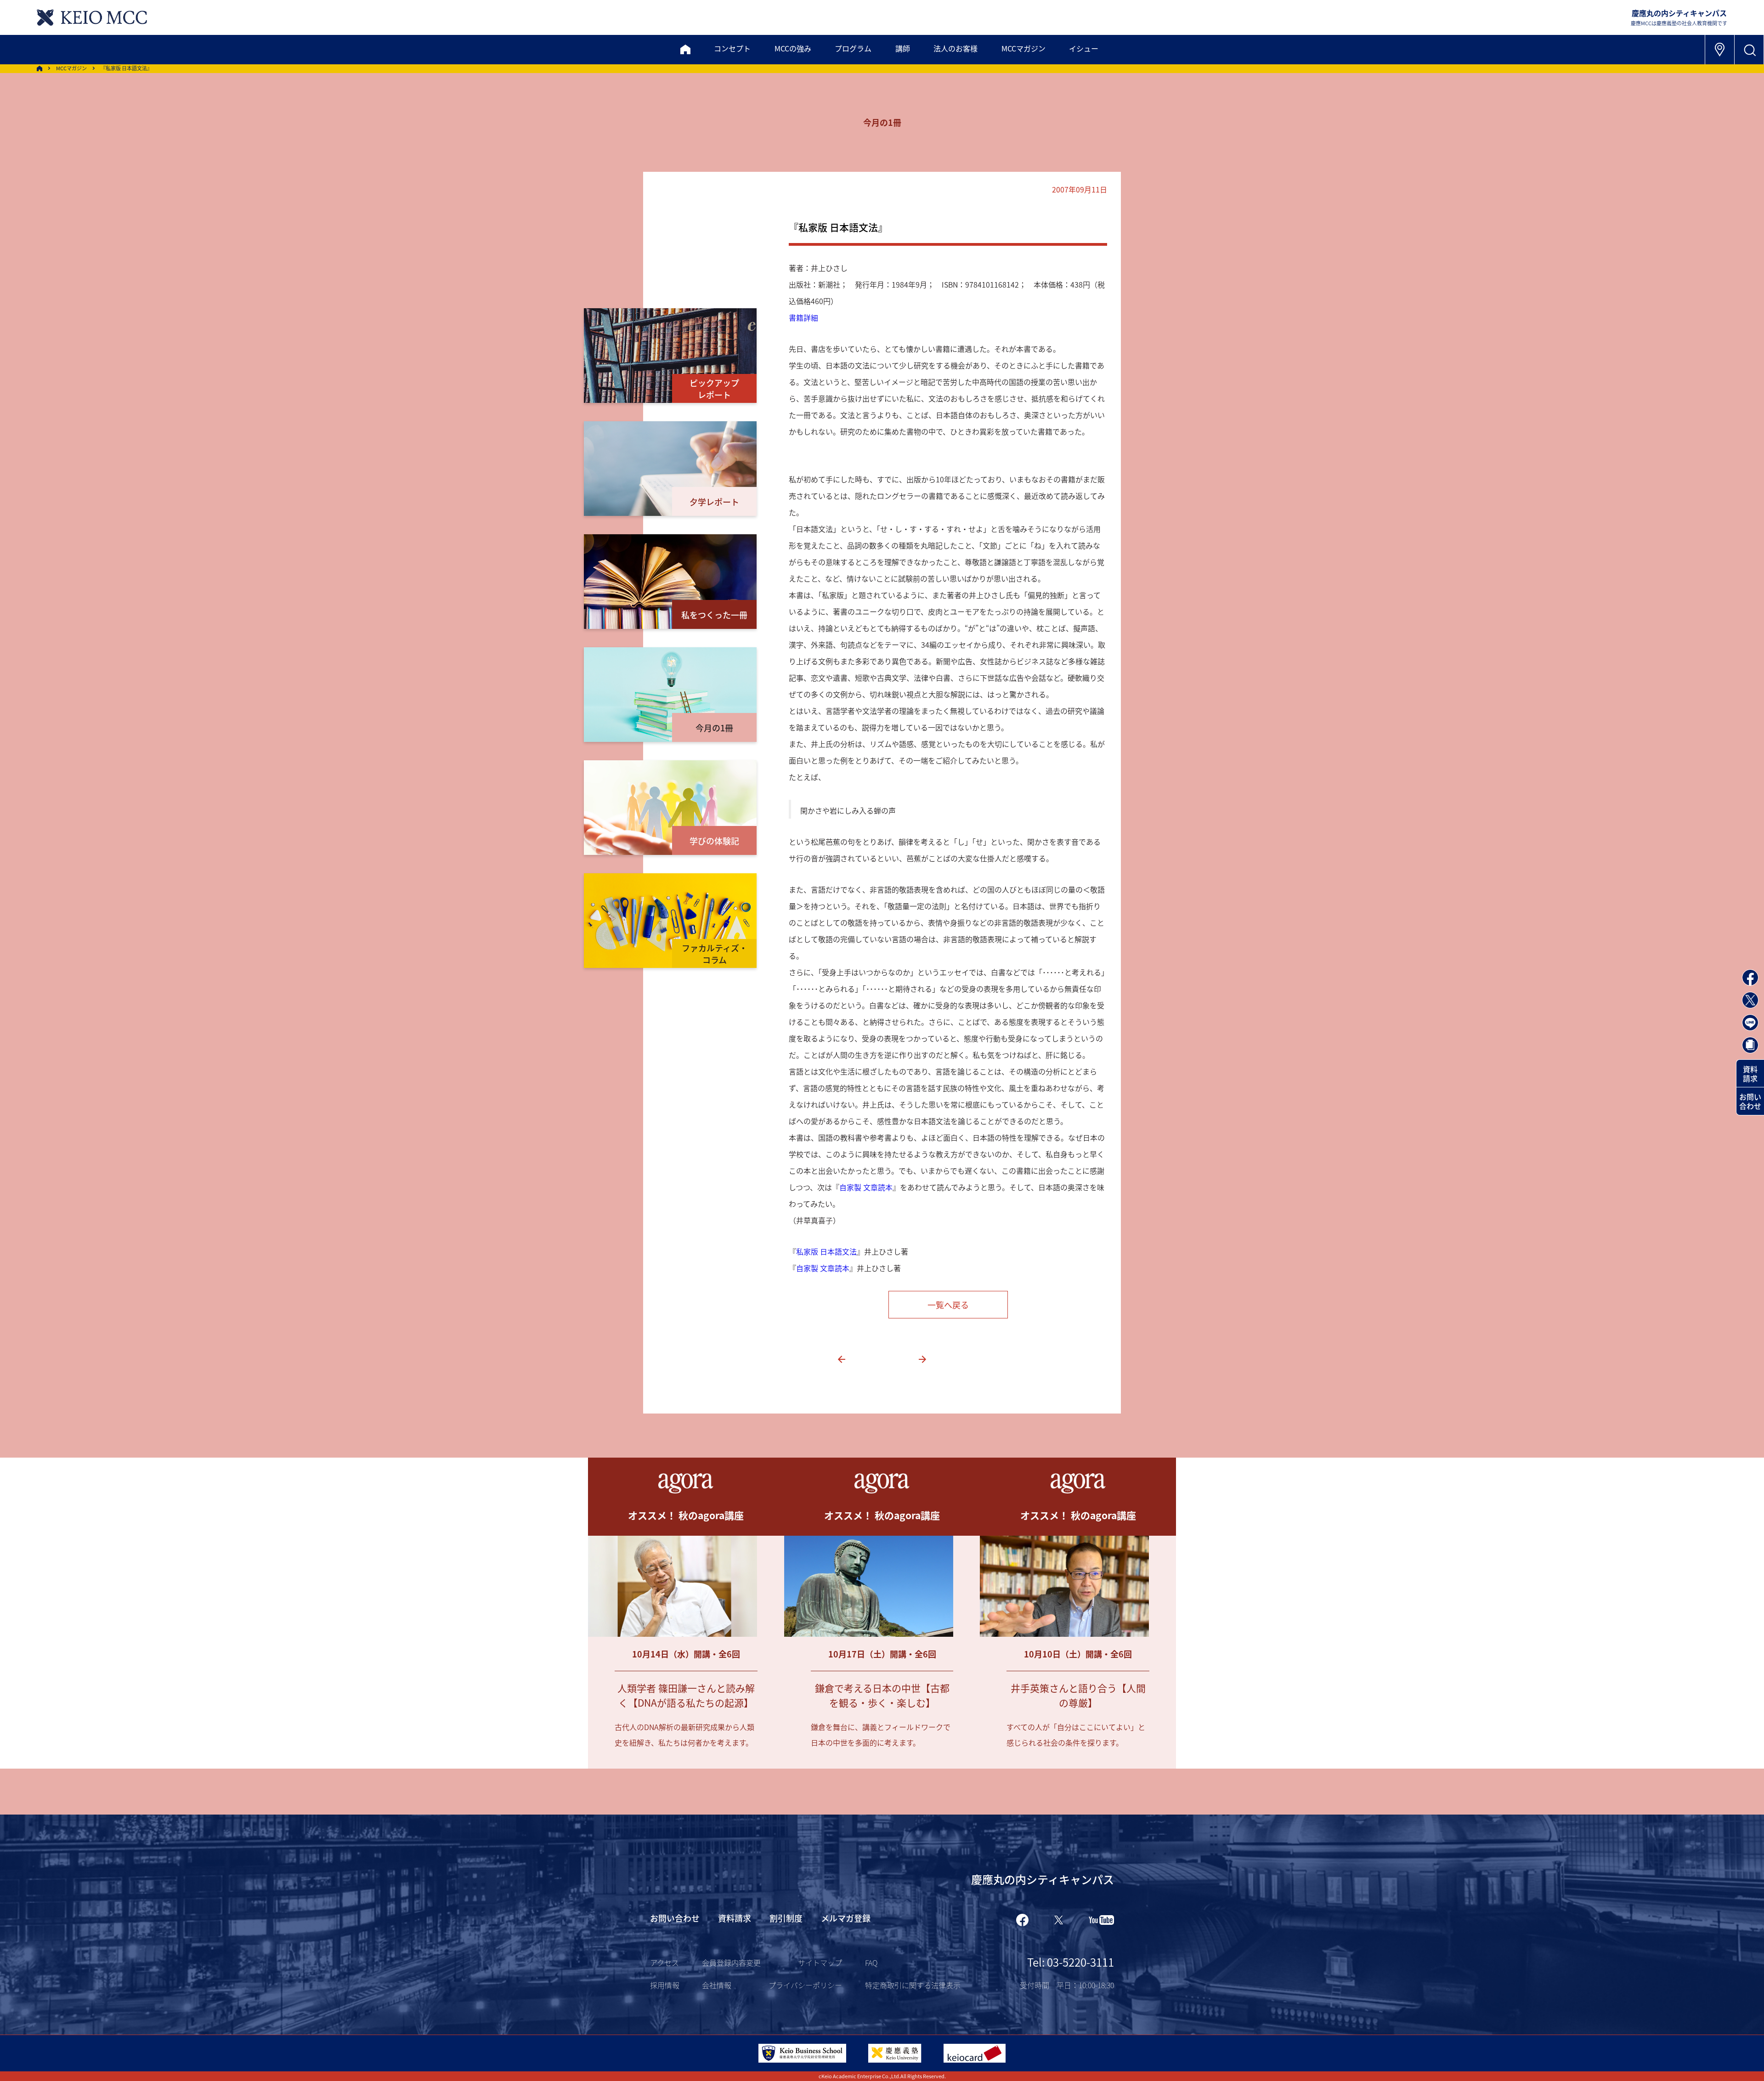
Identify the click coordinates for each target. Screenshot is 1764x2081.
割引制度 (786, 1918)
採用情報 (665, 1985)
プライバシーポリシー (805, 1985)
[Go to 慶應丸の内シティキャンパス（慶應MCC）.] (40, 68)
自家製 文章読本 (866, 1187)
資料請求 (1750, 1074)
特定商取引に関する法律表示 (913, 1985)
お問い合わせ (1750, 1101)
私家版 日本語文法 (826, 1251)
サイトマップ (820, 1962)
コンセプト (732, 48)
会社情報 (717, 1985)
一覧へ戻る (948, 1305)
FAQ (871, 1962)
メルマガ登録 (846, 1918)
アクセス (664, 1962)
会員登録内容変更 (731, 1962)
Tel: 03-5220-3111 (1071, 1962)
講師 (903, 48)
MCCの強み (793, 48)
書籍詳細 (803, 317)
